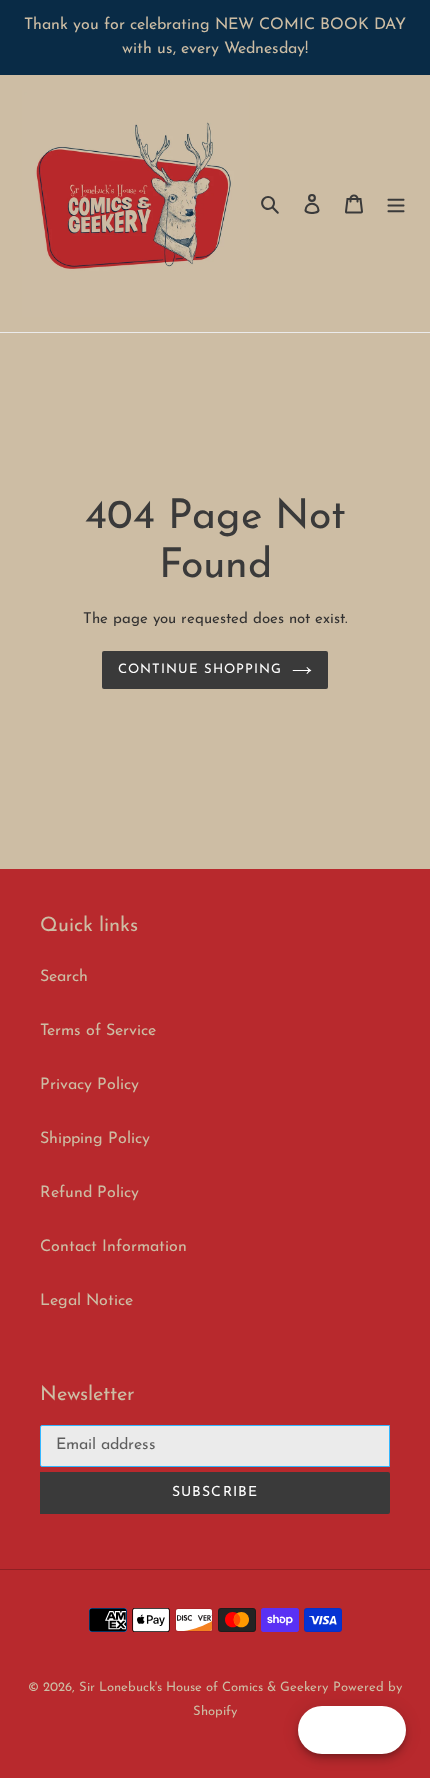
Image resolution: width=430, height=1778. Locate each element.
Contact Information (113, 1247)
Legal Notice (86, 1301)
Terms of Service (98, 1031)
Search (64, 977)
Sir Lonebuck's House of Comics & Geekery (203, 1687)
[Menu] (396, 204)
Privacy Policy (89, 1085)
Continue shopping (200, 669)
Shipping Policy (95, 1139)
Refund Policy (89, 1193)
